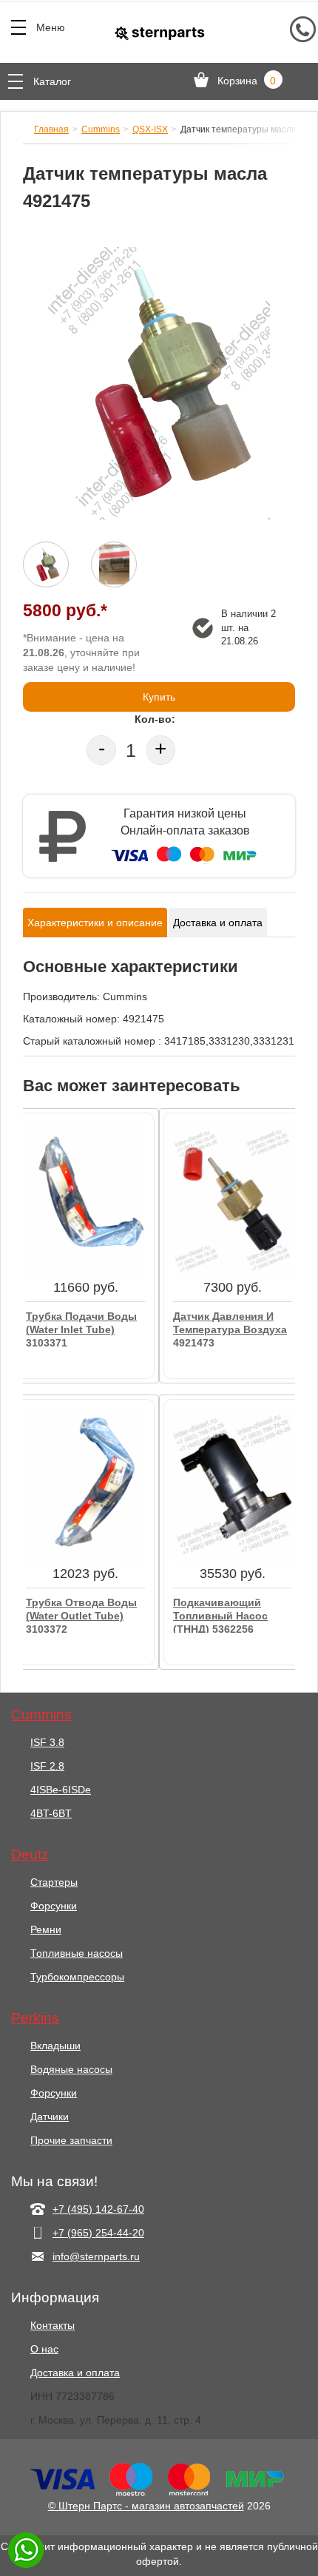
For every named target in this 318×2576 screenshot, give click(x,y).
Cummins (101, 129)
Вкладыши (55, 2046)
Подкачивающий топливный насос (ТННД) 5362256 (220, 1615)
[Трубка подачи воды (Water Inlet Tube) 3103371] (85, 1200)
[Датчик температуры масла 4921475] (159, 384)
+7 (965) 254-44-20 (98, 2233)
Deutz (30, 1855)
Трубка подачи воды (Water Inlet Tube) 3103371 (81, 1328)
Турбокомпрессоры (77, 1977)
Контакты (53, 2325)
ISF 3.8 (47, 1742)
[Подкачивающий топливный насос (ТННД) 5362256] (233, 1486)
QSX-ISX (150, 129)
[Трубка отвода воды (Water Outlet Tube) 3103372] (85, 1486)
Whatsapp (26, 2550)
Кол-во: (155, 719)
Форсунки (54, 1906)
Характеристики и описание (95, 923)
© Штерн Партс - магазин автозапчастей (146, 2506)
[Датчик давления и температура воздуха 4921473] (233, 1200)
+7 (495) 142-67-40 (98, 2209)
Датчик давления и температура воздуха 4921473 (230, 1328)
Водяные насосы (71, 2069)
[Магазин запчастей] (159, 33)
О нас (44, 2349)
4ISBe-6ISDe (61, 1790)
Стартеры (54, 1882)
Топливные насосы (77, 1953)
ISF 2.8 (47, 1766)
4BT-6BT (51, 1813)
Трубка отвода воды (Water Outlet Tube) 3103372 (81, 1615)
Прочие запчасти (71, 2140)
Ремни (46, 1929)
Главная (51, 129)
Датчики (50, 2117)
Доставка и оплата (218, 923)
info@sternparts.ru (96, 2256)
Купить (159, 697)
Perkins (35, 2018)
